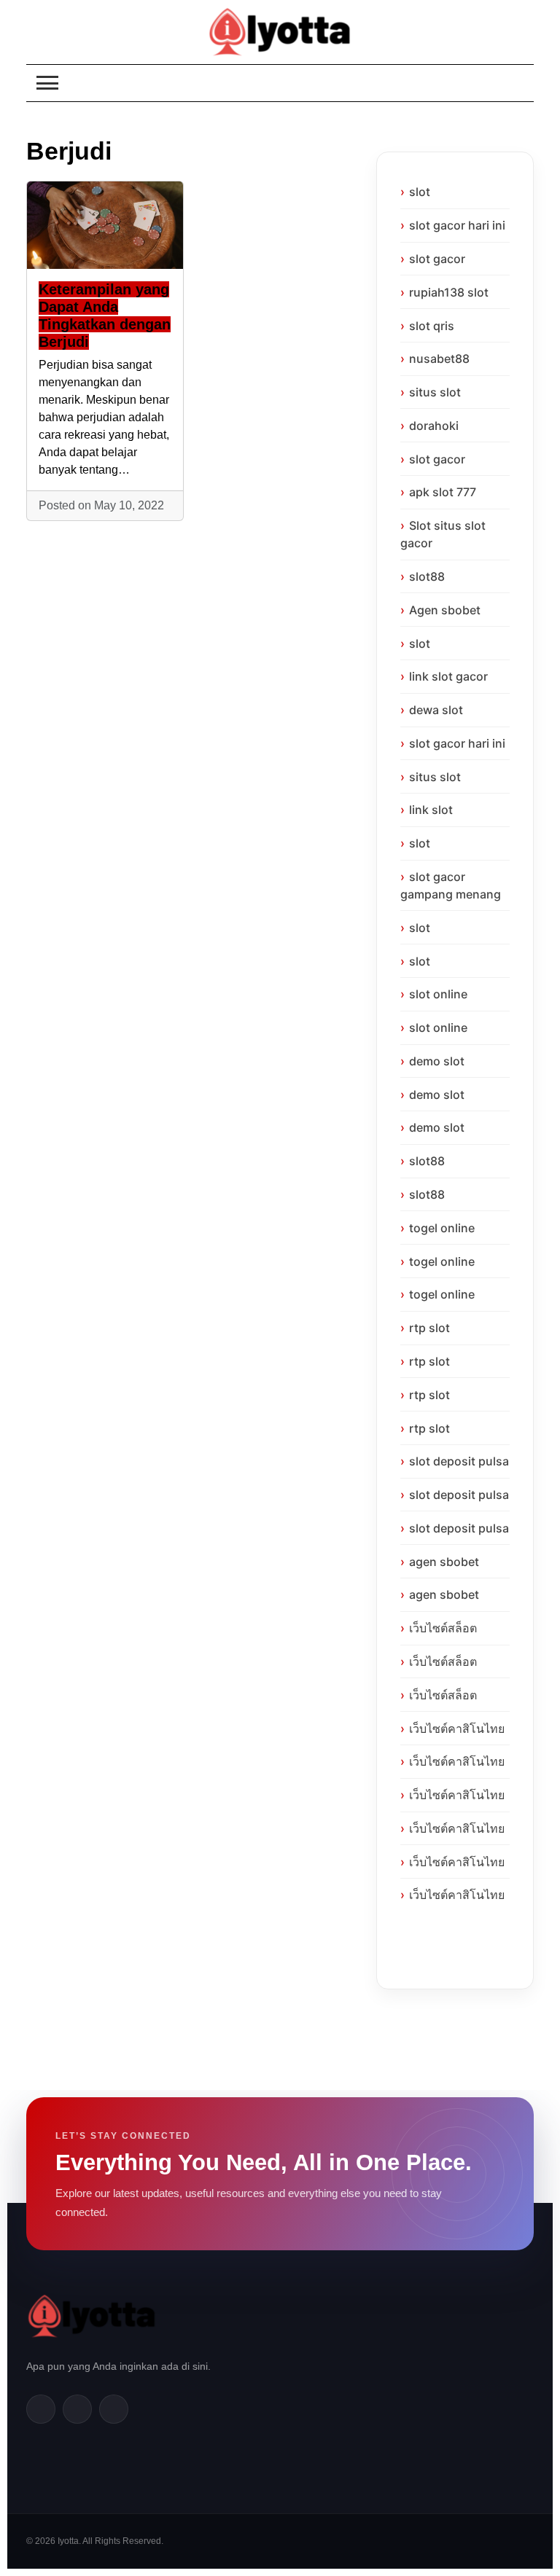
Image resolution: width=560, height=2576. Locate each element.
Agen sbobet (445, 610)
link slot (431, 810)
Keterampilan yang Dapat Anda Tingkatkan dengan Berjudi (105, 316)
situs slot (435, 392)
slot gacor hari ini (457, 225)
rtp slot (429, 1328)
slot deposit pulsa (459, 1461)
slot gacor (437, 259)
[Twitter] (77, 2409)
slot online (438, 994)
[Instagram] (114, 2409)
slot (420, 192)
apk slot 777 (443, 492)
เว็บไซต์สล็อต (443, 1628)
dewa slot (436, 710)
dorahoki (434, 426)
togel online (442, 1228)
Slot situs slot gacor (443, 534)
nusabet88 (439, 359)
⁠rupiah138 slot (449, 292)
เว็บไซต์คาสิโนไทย (457, 1729)
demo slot (437, 1061)
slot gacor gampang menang (451, 885)
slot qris (432, 326)
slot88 (427, 576)
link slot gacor (448, 676)
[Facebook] (41, 2409)
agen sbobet (444, 1562)
